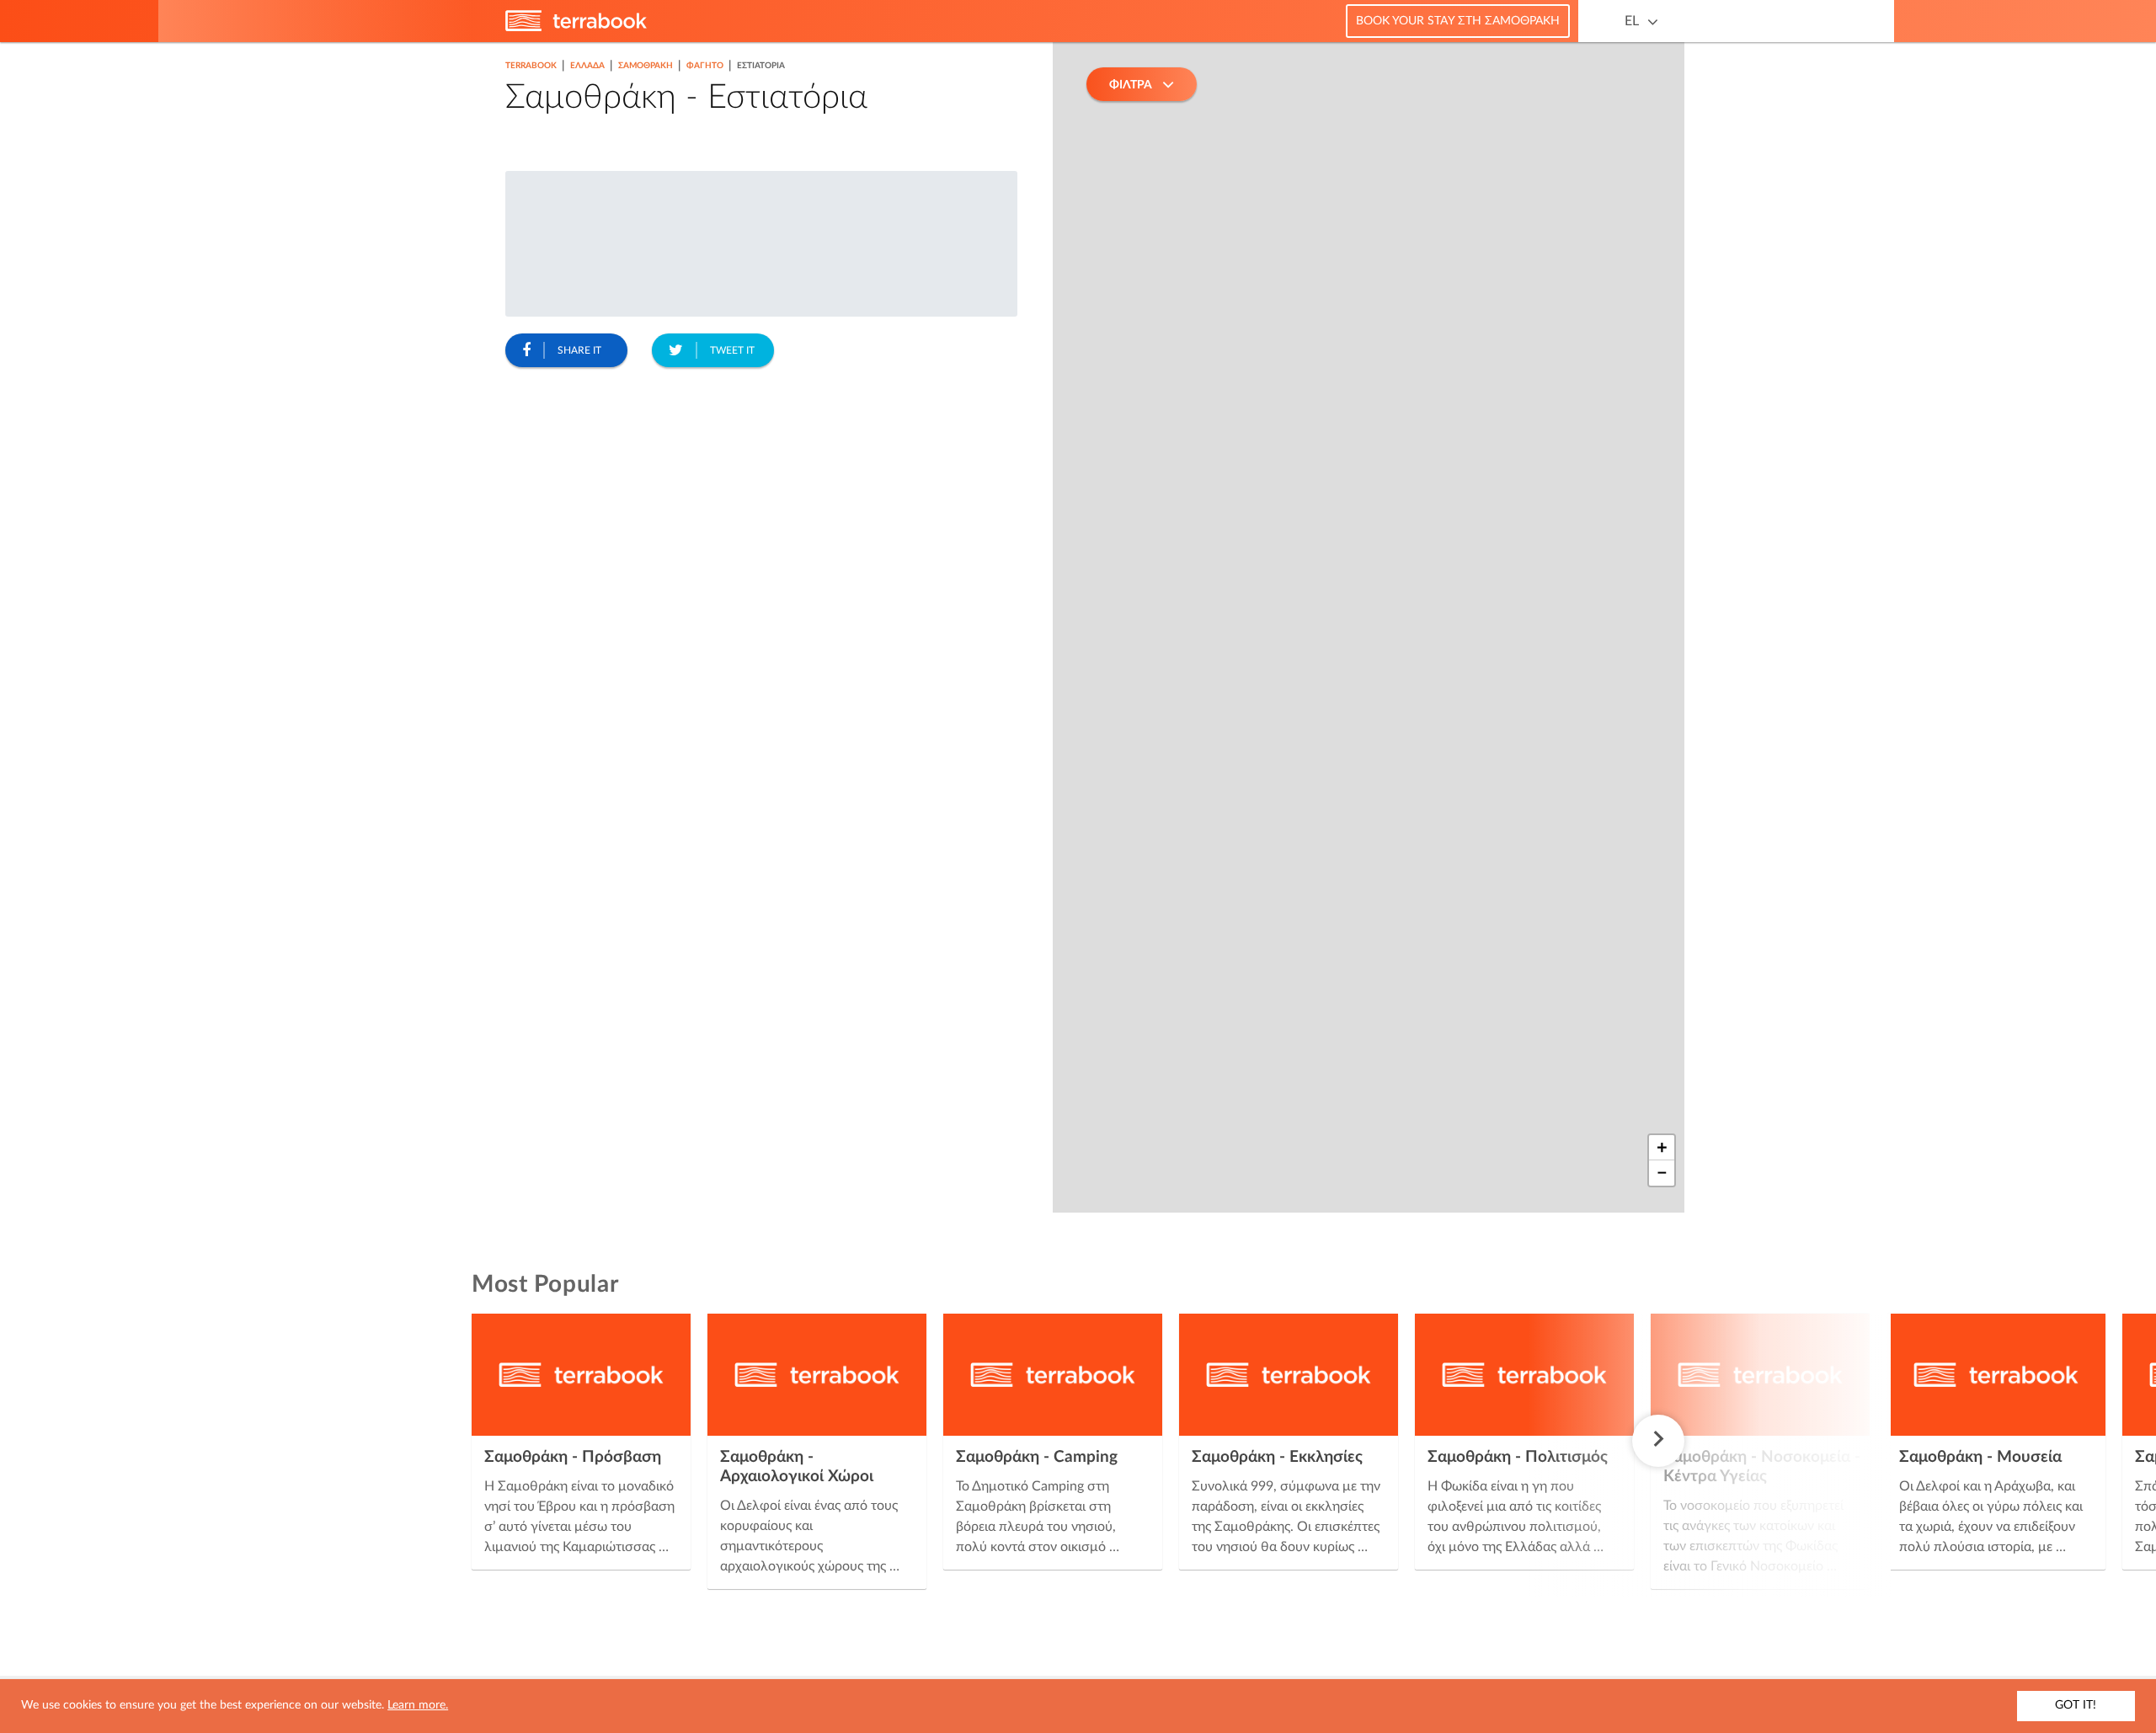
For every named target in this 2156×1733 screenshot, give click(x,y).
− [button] (1662, 1173)
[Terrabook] (576, 28)
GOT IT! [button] (2076, 1705)
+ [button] (1662, 1148)
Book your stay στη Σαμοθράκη (1458, 21)
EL (1632, 21)
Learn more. (418, 1705)
